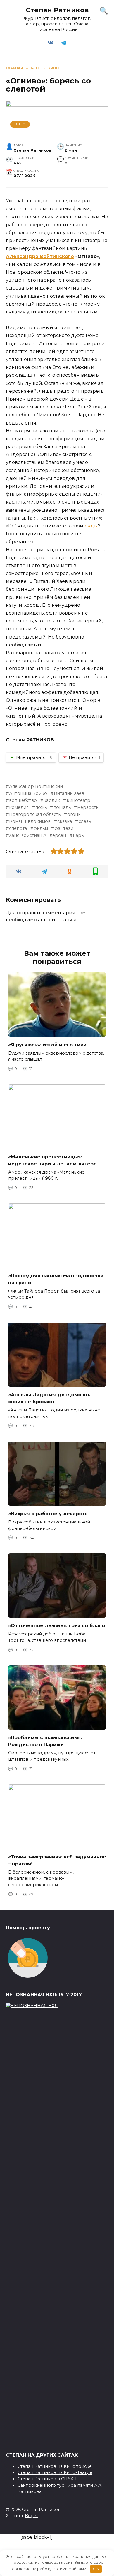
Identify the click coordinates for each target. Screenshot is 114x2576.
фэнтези (64, 828)
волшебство (23, 800)
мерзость (88, 807)
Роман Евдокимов (30, 821)
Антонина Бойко (28, 793)
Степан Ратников (57, 10)
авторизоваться (57, 920)
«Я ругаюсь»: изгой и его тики (47, 1045)
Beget (31, 2516)
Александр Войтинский (36, 786)
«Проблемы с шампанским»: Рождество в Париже (45, 1741)
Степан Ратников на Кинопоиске (55, 2466)
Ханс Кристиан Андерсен (38, 835)
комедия (19, 807)
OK (96, 2569)
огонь (74, 814)
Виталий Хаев (69, 793)
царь (78, 835)
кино (20, 124)
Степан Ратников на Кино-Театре (55, 2472)
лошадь (62, 807)
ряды (91, 526)
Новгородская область (35, 814)
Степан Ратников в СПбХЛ (47, 2479)
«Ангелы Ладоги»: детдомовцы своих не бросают (50, 1398)
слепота (18, 828)
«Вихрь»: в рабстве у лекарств (48, 1514)
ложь (41, 807)
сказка (65, 821)
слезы (85, 821)
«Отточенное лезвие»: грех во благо (57, 1626)
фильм (41, 828)
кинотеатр (78, 800)
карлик (52, 800)
